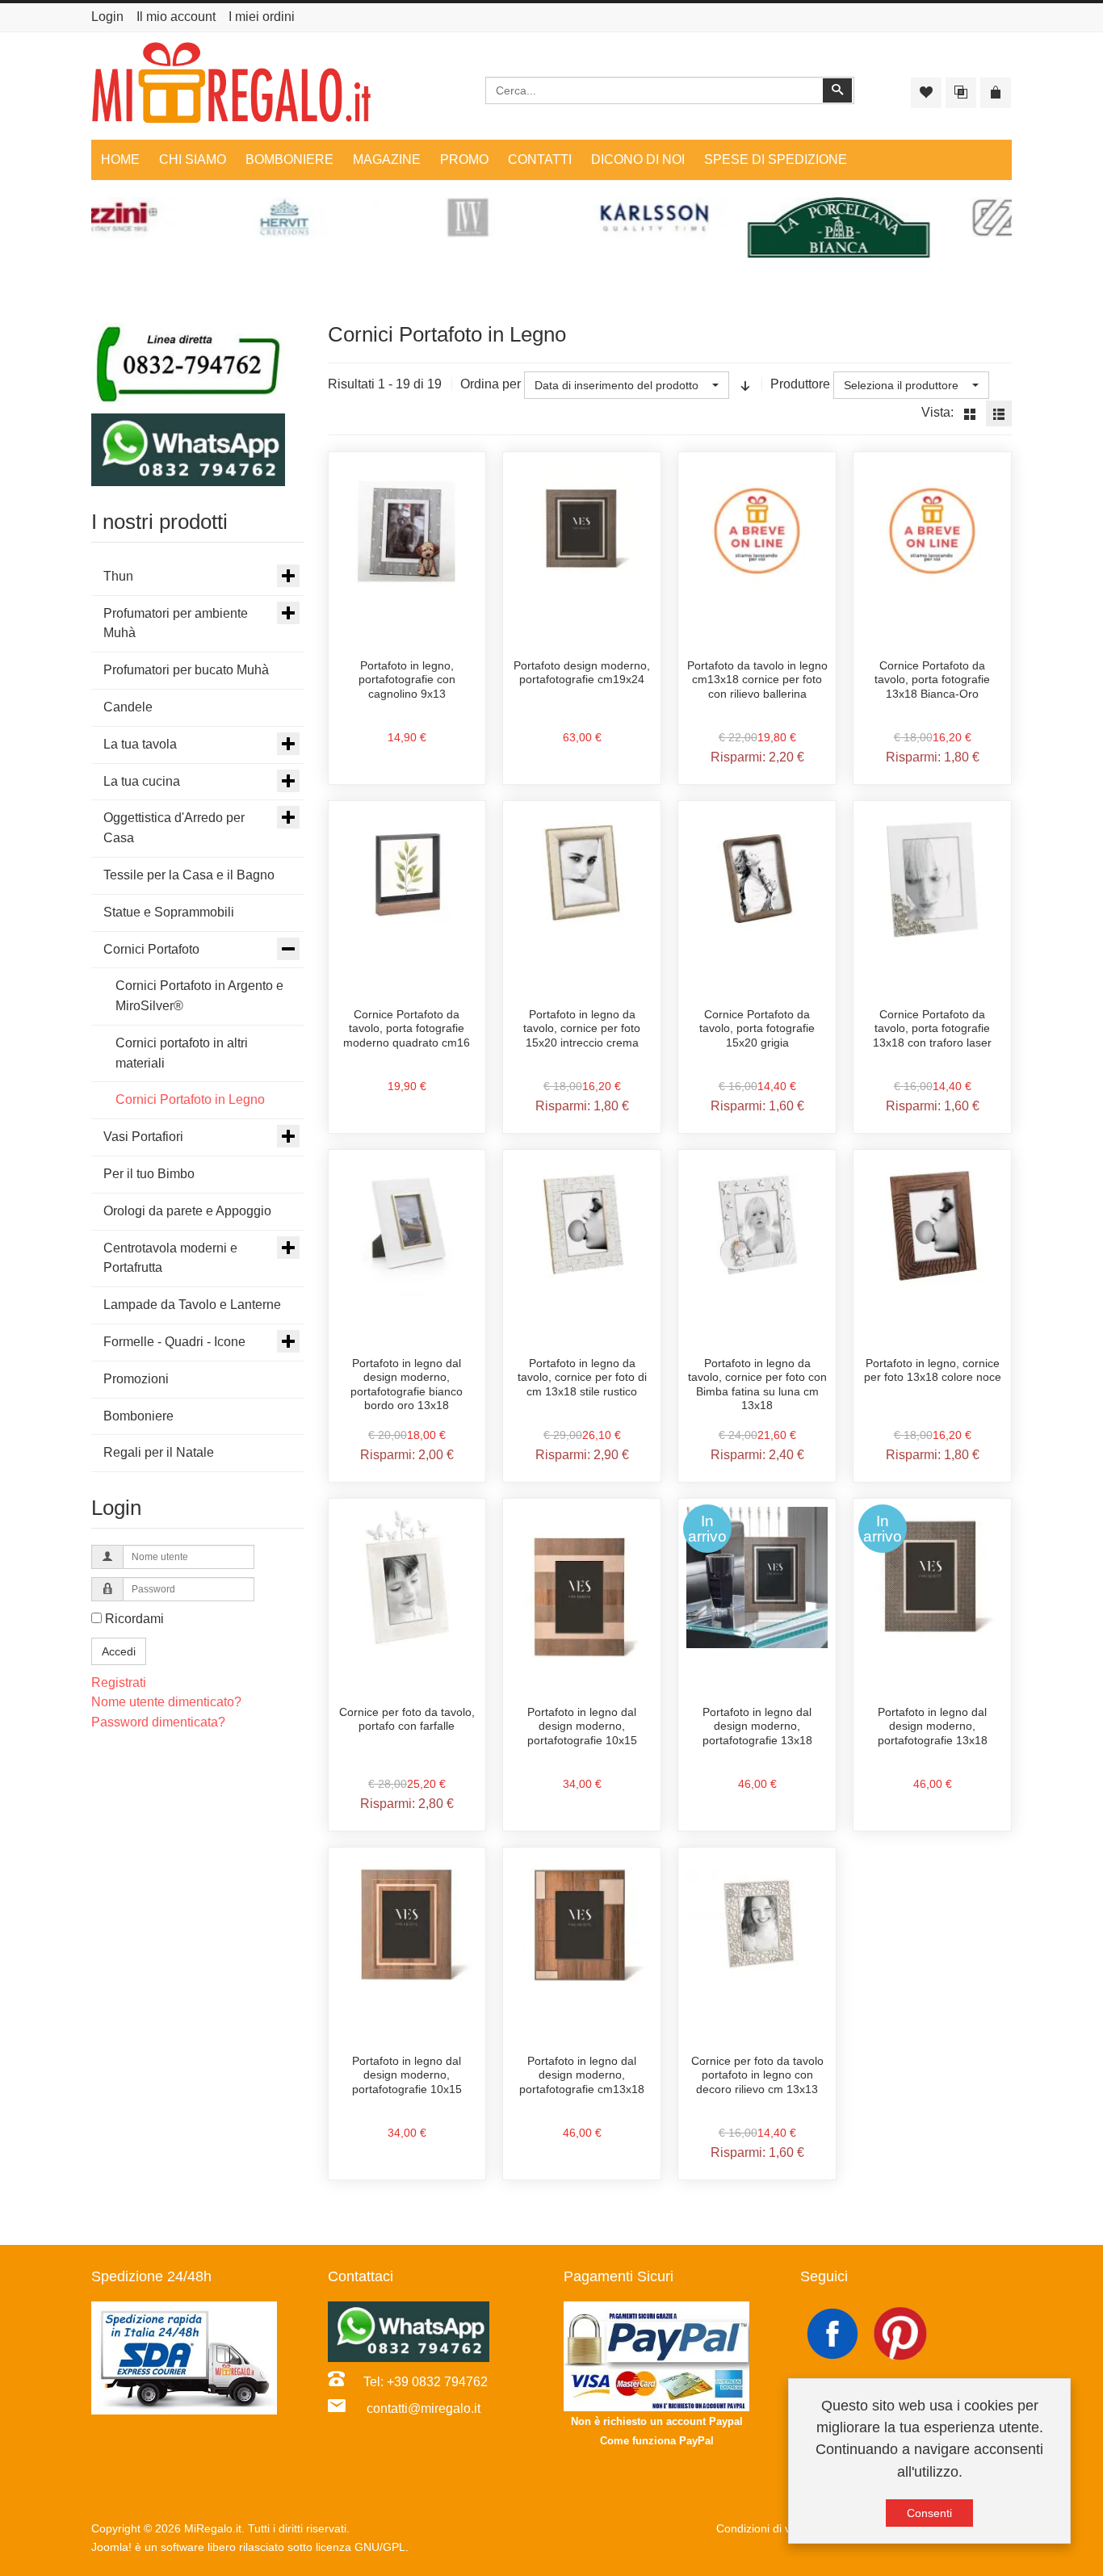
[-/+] (745, 385)
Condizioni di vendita (769, 2528)
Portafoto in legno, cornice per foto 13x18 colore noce (933, 1370)
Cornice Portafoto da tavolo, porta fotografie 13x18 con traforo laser (932, 1028)
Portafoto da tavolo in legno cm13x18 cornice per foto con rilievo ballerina (757, 680)
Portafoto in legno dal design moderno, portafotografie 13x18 (757, 1726)
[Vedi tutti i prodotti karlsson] (551, 218)
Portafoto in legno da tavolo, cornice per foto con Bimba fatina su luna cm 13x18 (757, 1384)
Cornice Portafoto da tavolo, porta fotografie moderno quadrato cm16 (407, 1028)
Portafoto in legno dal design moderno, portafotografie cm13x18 (582, 2075)
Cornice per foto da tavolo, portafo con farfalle (407, 1719)
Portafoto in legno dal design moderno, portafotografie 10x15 (582, 1726)
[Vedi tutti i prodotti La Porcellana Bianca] (736, 227)
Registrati (119, 1682)
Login (107, 17)
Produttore (800, 384)
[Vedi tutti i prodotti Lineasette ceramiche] (920, 218)
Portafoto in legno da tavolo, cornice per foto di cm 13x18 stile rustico (582, 1377)
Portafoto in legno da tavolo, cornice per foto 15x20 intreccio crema (582, 1028)
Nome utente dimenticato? (166, 1702)
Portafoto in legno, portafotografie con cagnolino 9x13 (407, 680)
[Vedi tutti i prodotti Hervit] (183, 218)
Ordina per (491, 384)
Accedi (119, 1651)
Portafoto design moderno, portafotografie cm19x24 (582, 673)
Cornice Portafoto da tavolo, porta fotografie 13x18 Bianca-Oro (932, 680)
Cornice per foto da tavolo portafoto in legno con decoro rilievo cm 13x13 (757, 2075)
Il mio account (176, 17)
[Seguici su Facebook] (834, 2333)
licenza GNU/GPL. (362, 2547)
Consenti (929, 2513)
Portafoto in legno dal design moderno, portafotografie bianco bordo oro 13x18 (407, 1384)
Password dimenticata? (158, 1722)
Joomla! (111, 2547)
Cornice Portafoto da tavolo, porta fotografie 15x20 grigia (757, 1028)
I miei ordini (262, 17)
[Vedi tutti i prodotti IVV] (367, 218)
